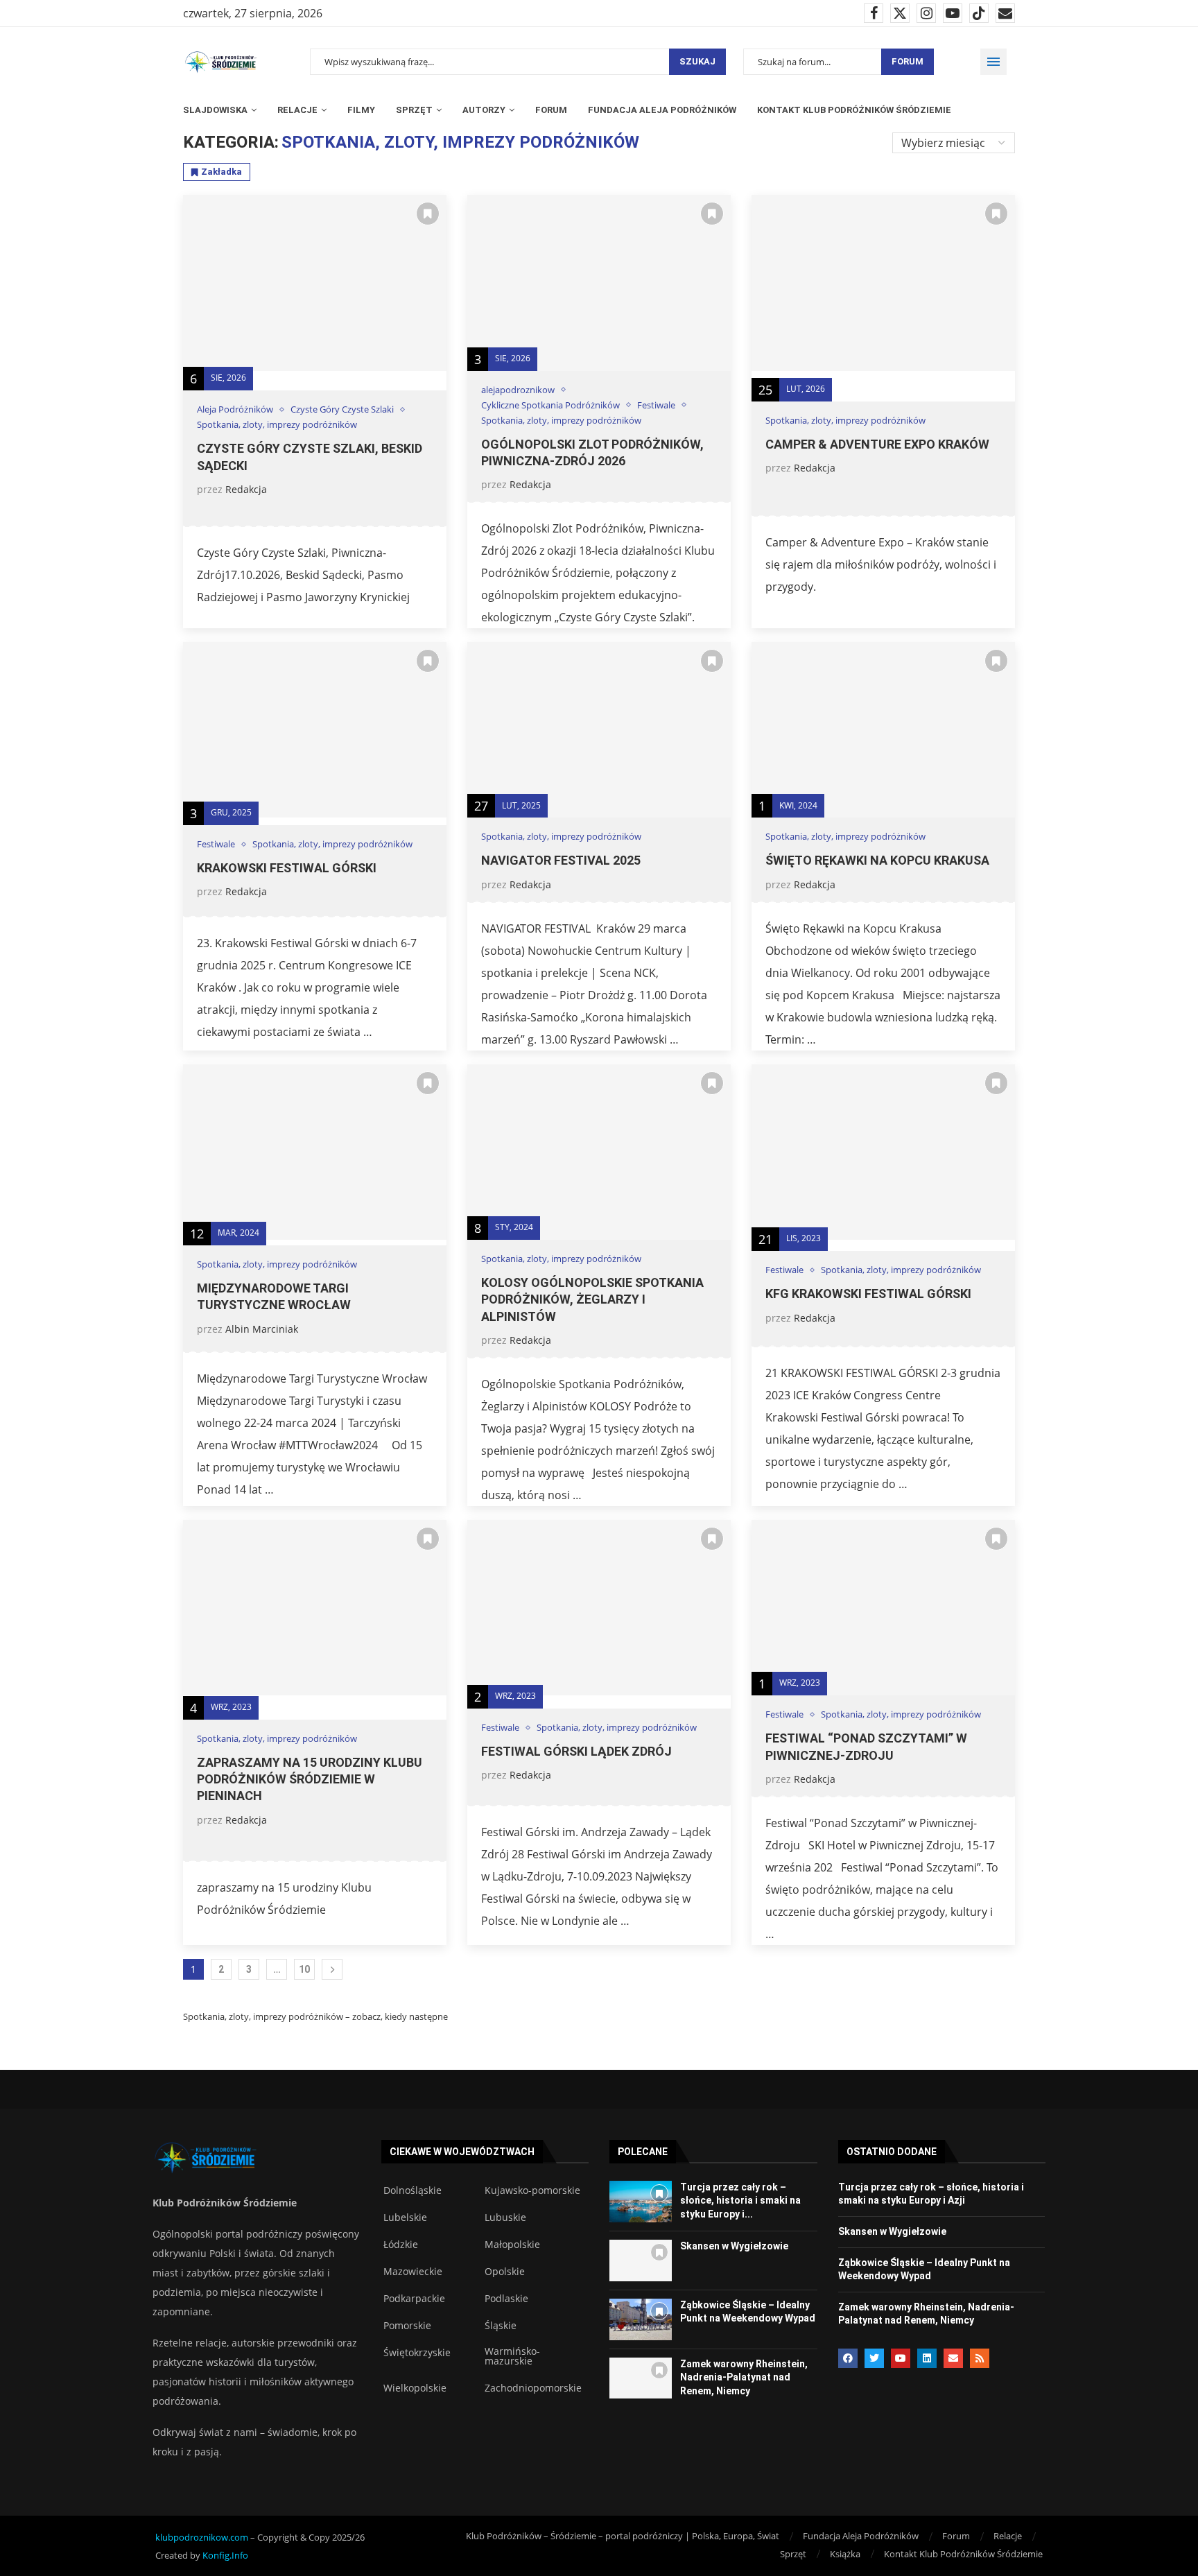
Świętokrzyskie (417, 2353)
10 (304, 1969)
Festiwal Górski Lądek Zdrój (576, 1751)
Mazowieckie (413, 2272)
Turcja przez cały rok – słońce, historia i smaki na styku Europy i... (740, 2201)
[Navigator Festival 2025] (599, 730)
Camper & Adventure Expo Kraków (877, 444)
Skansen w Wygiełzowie (734, 2246)
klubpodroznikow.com (202, 2537)
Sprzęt (414, 110)
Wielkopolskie (415, 2388)
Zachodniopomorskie (533, 2388)
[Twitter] (900, 13)
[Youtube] (953, 13)
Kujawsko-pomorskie (532, 2190)
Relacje (297, 110)
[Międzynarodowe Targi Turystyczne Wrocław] (315, 1152)
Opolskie (505, 2272)
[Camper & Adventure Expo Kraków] (883, 283)
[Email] (1005, 13)
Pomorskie (407, 2326)
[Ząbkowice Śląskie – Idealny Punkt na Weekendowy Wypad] (641, 2319)
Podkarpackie (414, 2299)
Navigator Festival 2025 (561, 860)
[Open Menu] (993, 62)
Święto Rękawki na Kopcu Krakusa (877, 860)
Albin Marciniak (262, 1329)
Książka (845, 2554)
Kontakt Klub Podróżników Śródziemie (854, 110)
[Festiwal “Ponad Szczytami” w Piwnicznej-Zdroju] (883, 1608)
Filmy (361, 110)
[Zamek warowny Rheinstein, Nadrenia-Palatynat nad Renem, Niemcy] (641, 2378)
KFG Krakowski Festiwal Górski (868, 1294)
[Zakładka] (428, 214)
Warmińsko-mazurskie (512, 2356)
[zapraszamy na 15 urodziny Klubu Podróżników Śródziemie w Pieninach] (315, 1608)
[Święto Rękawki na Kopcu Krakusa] (883, 730)
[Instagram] (926, 13)
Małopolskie (512, 2245)
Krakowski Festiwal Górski (287, 868)
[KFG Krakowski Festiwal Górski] (883, 1152)
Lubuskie (505, 2218)
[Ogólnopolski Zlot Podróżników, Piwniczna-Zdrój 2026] (599, 283)
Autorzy (484, 110)
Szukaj (697, 61)
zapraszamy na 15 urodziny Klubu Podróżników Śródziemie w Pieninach (310, 1779)
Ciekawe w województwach (462, 2152)
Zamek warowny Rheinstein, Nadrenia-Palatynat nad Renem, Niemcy (744, 2377)
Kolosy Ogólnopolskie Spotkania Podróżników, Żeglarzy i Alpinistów (592, 1299)
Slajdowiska (215, 110)
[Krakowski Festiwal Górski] (315, 730)
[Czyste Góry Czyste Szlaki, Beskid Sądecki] (315, 283)
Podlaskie (506, 2299)
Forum (908, 61)
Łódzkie (401, 2245)
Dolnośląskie (413, 2190)
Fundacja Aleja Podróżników (662, 110)
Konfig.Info (225, 2555)
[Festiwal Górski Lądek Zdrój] (599, 1608)
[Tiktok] (979, 13)
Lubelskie (405, 2218)
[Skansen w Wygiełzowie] (641, 2261)
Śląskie (501, 2326)
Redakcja (246, 489)
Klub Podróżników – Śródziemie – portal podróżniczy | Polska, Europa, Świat (623, 2536)
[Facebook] (874, 13)
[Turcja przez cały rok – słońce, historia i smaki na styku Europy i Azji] (641, 2202)
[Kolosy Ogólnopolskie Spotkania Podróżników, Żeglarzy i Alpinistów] (599, 1152)
